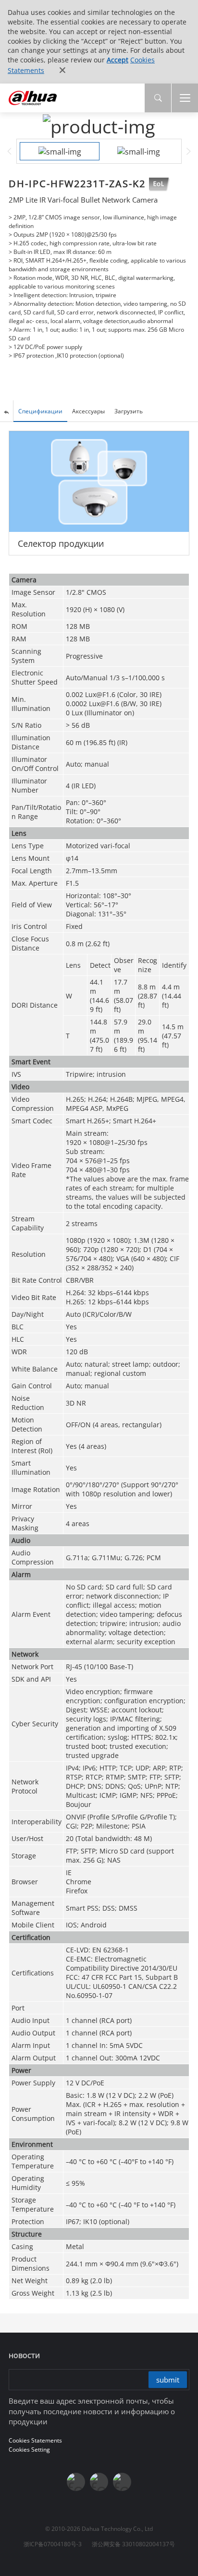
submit (168, 2380)
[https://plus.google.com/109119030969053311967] (122, 2482)
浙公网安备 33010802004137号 (133, 2544)
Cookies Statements (35, 2440)
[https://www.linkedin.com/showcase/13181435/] (99, 2482)
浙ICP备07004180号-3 (53, 2544)
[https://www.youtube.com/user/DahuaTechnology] (76, 2482)
